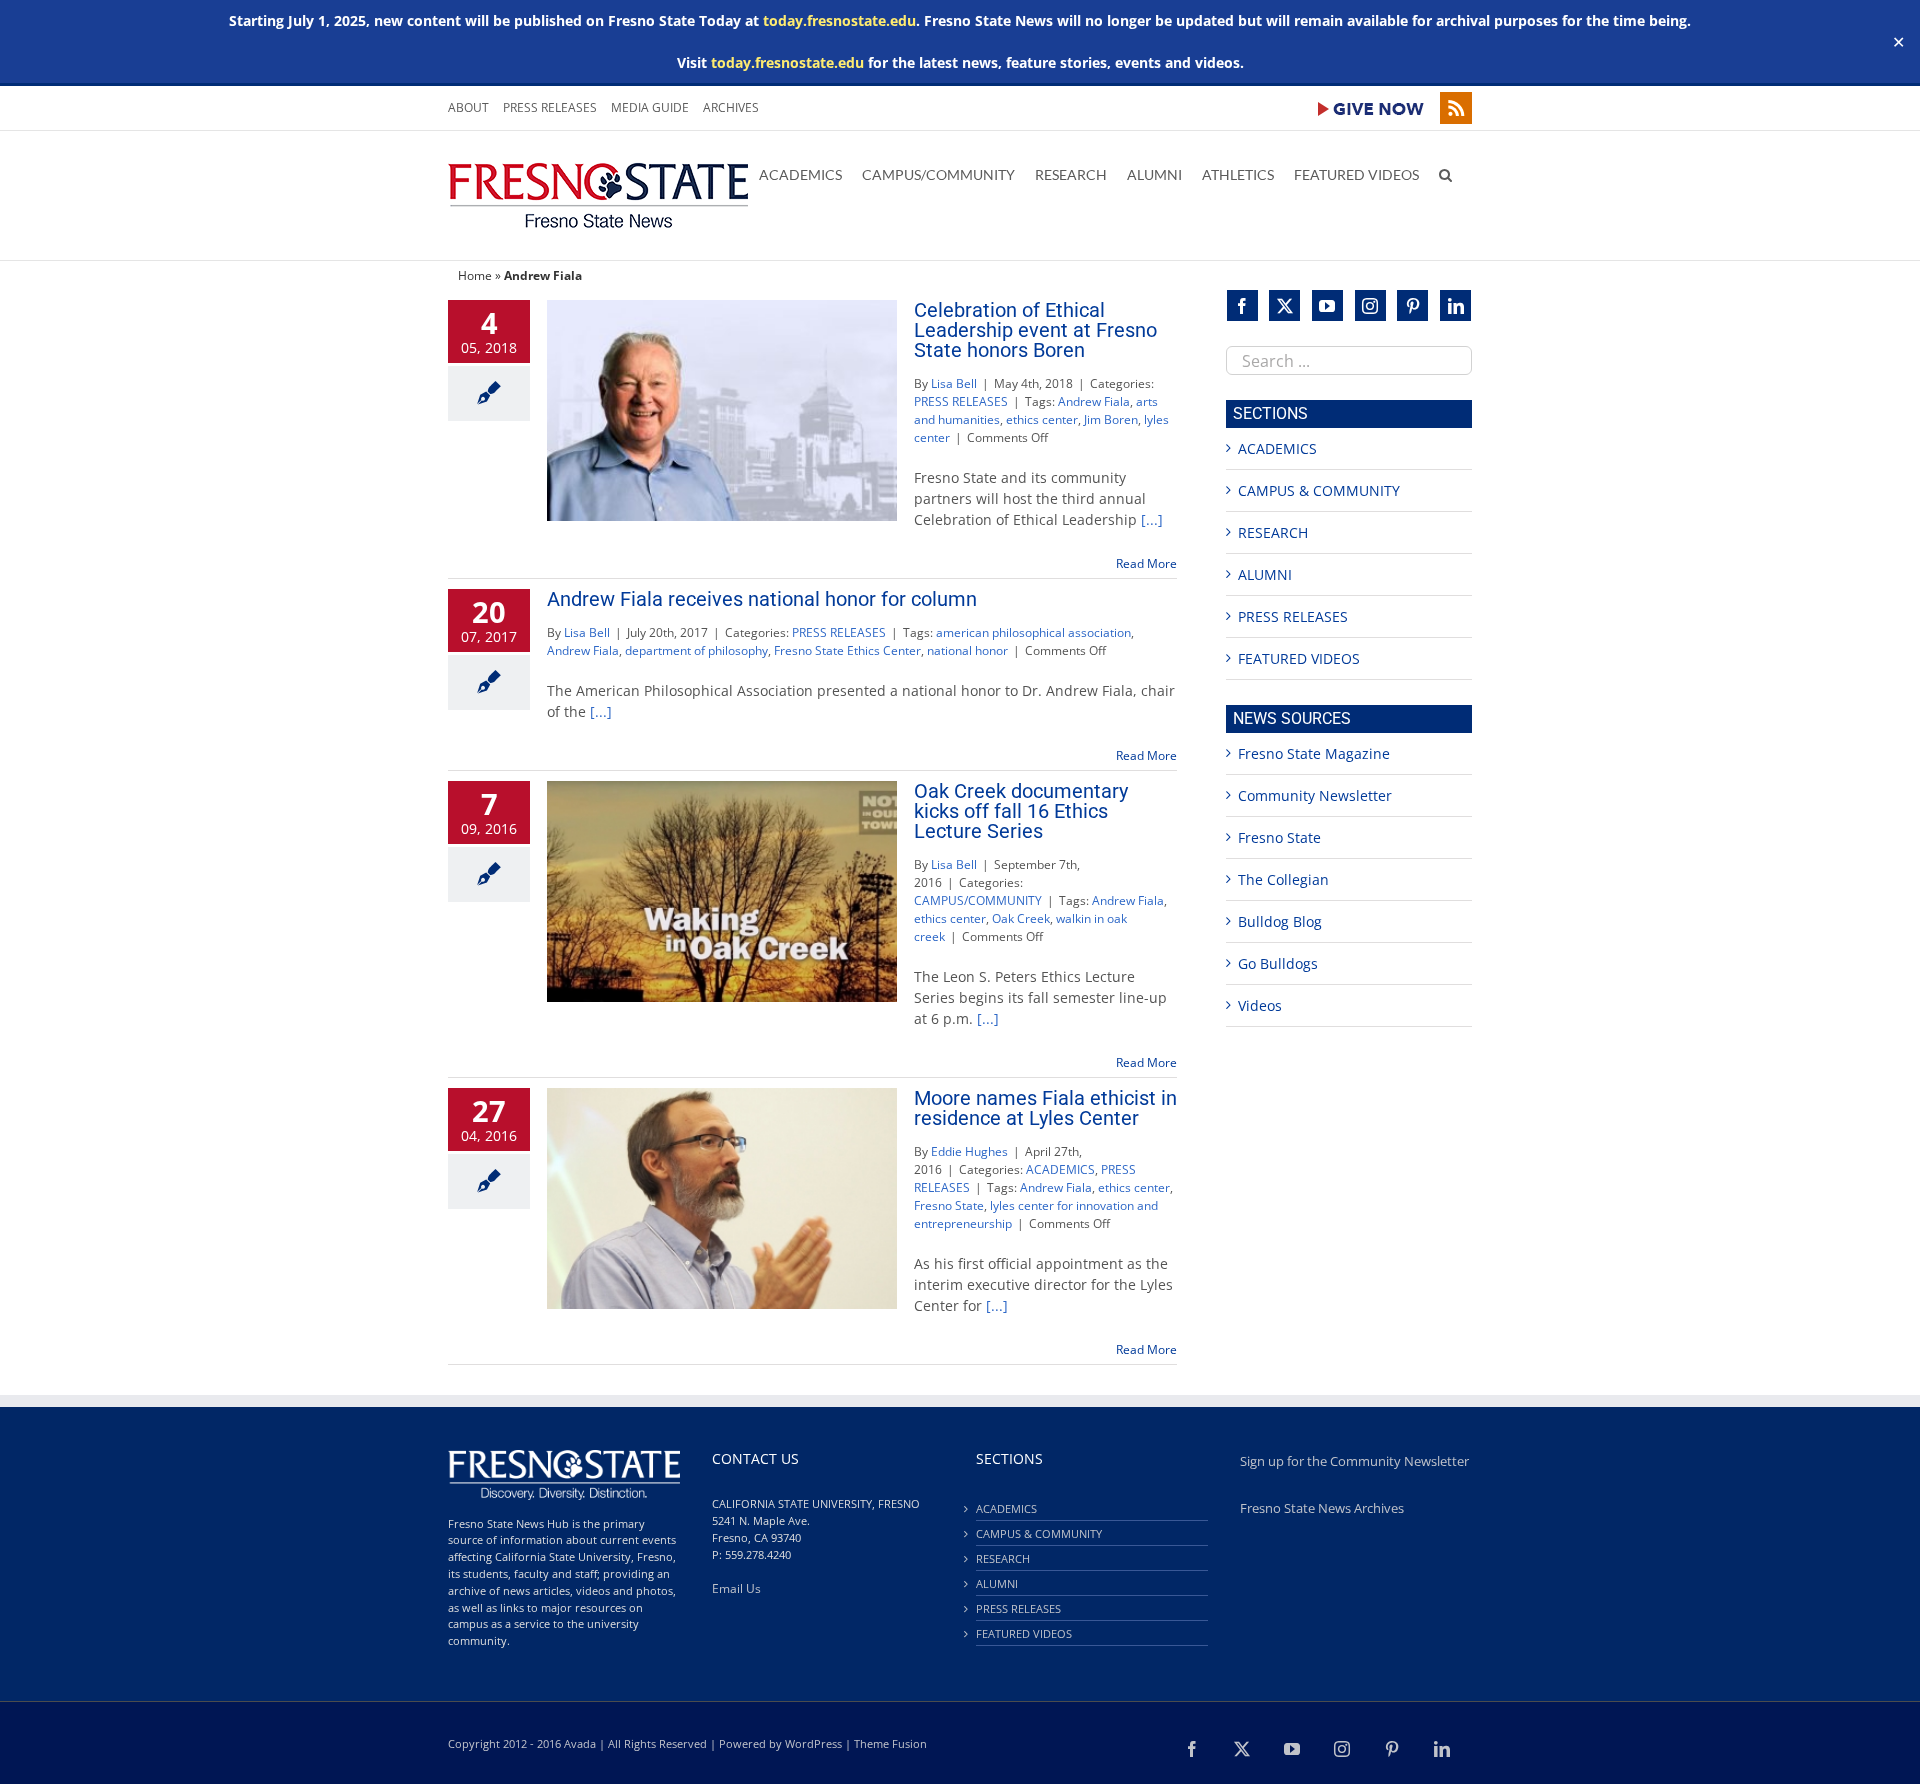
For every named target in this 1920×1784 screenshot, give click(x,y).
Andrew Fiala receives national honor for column (762, 599)
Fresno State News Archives (1322, 1508)
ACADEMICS (1060, 1169)
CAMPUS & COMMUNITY (1319, 490)
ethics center (1042, 419)
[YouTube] (1327, 305)
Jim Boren (1111, 419)
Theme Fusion (890, 1743)
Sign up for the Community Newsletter (1354, 1461)
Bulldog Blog (1280, 921)
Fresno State (949, 1205)
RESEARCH (1273, 532)
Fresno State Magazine (1314, 753)
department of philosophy (696, 650)
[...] (1152, 519)
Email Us (736, 1588)
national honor (967, 650)
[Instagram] (1370, 305)
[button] (1445, 173)
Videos (1260, 1005)
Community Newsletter (1315, 795)
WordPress (813, 1743)
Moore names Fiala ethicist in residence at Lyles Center (1045, 1108)
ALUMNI (1265, 574)
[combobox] (1349, 360)
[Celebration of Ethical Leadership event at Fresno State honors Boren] (722, 410)
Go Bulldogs (1278, 963)
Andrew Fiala (1094, 401)
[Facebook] (1242, 305)
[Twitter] (1284, 305)
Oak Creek (1021, 918)
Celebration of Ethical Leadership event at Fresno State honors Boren (1035, 330)
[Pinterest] (1412, 305)
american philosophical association (1033, 632)
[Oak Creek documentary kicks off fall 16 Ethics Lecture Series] (722, 891)
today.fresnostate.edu (839, 20)
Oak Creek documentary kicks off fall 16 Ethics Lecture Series (1021, 811)
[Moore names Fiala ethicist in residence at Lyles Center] (722, 1198)
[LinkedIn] (1455, 305)
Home (475, 275)
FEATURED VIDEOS (1299, 658)
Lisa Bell (954, 383)
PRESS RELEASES (961, 401)
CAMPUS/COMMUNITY (978, 900)
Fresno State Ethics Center (847, 650)
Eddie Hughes (969, 1151)
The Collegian (1283, 879)
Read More (1146, 563)
